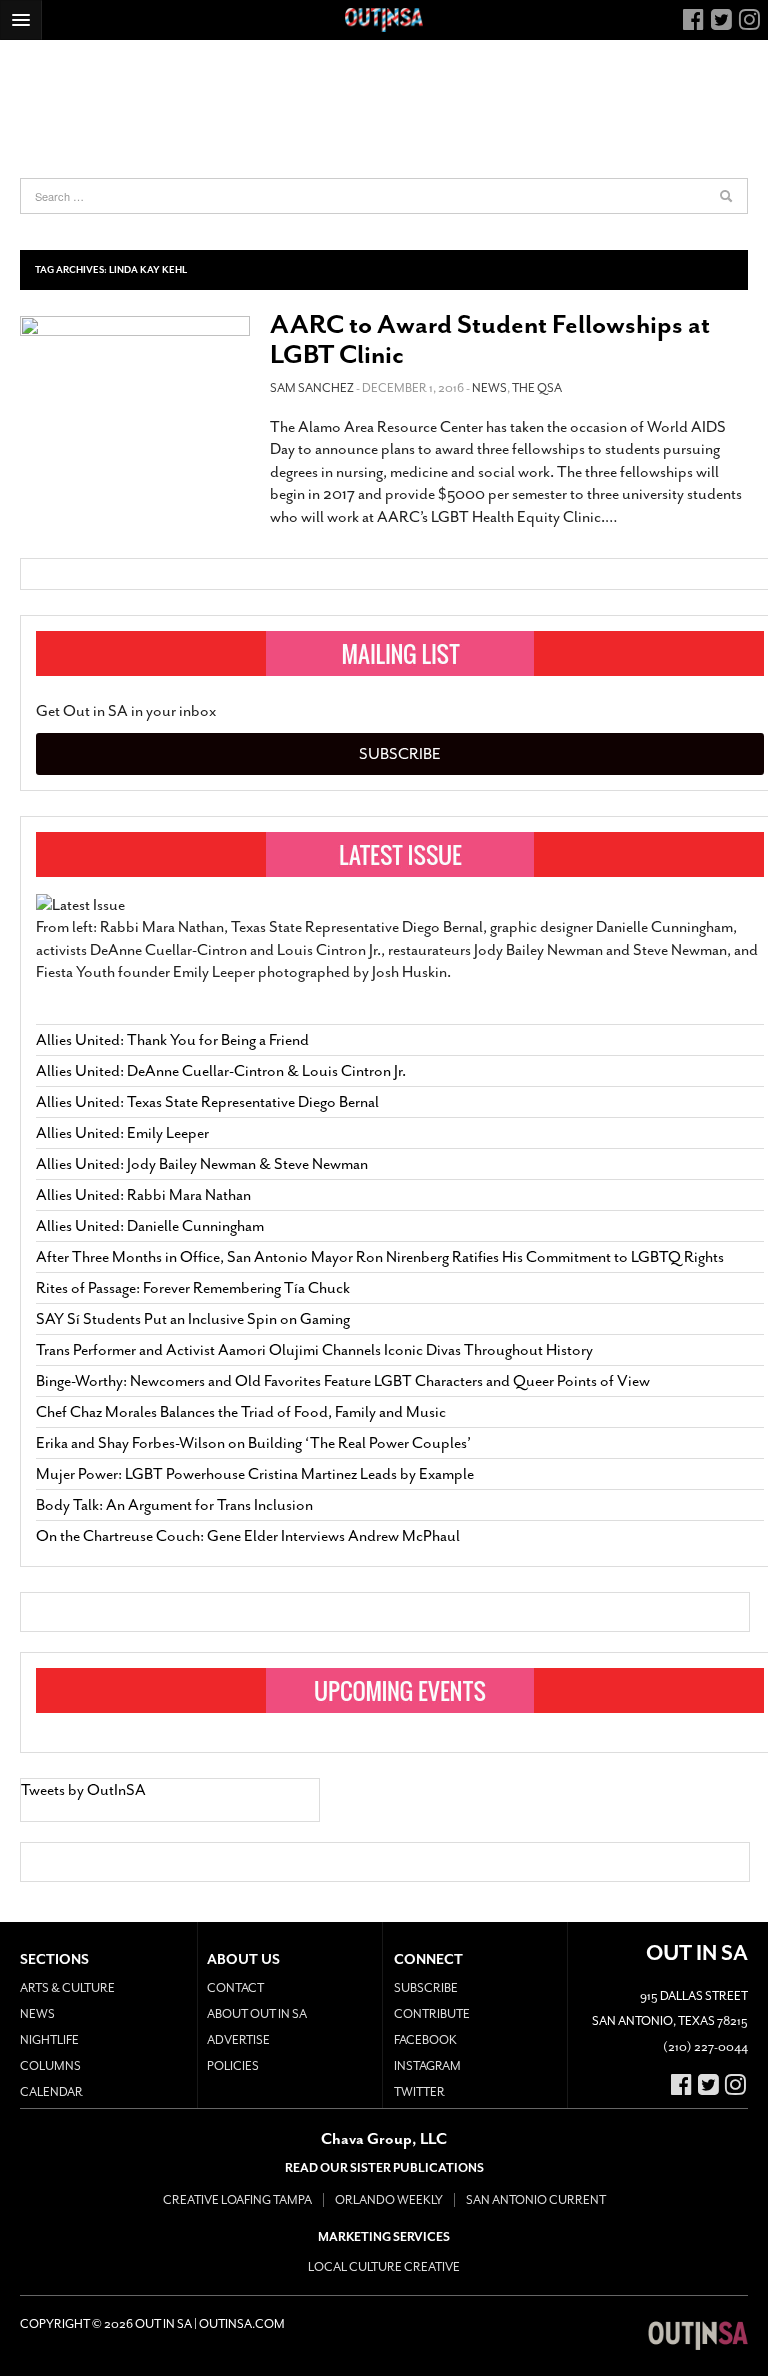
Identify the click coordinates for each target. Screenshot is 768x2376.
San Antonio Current (536, 2200)
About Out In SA (257, 2014)
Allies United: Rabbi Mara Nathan (143, 1195)
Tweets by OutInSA (83, 1790)
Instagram (427, 2066)
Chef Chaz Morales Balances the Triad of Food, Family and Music (241, 1412)
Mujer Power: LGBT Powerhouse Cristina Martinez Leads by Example (255, 1474)
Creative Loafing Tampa (237, 2200)
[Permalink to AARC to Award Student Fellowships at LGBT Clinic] (135, 385)
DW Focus (384, 20)
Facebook (425, 2040)
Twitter (419, 2092)
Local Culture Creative (384, 2267)
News (489, 388)
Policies (233, 2066)
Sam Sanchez (312, 388)
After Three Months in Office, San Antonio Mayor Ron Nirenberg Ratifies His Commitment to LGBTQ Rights (380, 1257)
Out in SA (698, 2336)
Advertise (238, 2040)
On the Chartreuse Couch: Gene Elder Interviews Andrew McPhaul (248, 1536)
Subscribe (400, 754)
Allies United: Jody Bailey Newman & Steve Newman (202, 1164)
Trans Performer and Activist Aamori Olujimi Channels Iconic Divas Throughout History (314, 1350)
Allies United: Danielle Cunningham (150, 1226)
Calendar (51, 2092)
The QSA (537, 388)
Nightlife (49, 2040)
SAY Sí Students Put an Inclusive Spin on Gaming (193, 1319)
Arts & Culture (67, 1988)
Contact (235, 1988)
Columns (50, 2066)
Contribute (432, 2014)
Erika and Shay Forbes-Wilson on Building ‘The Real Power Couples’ (253, 1443)
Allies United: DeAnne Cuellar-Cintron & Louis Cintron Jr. (222, 1071)
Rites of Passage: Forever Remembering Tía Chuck (193, 1288)
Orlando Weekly (389, 2200)
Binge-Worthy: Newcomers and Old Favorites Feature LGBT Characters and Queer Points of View (343, 1381)
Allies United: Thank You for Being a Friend (172, 1040)
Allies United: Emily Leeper (122, 1133)
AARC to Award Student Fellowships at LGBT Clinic (490, 339)
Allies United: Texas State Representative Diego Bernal (207, 1102)
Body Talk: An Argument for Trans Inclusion (174, 1505)
